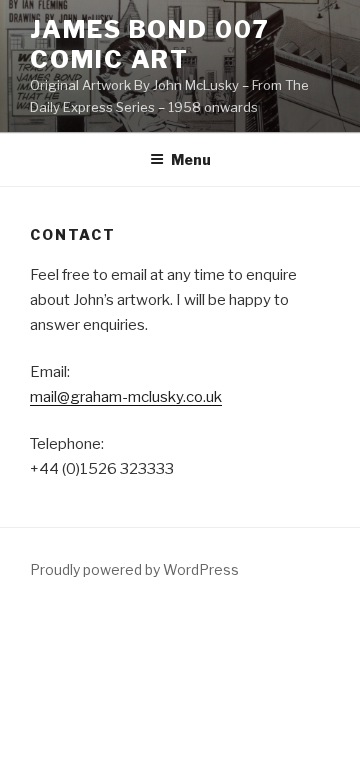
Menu (191, 159)
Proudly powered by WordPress (134, 569)
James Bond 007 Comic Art (150, 44)
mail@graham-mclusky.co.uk (126, 397)
